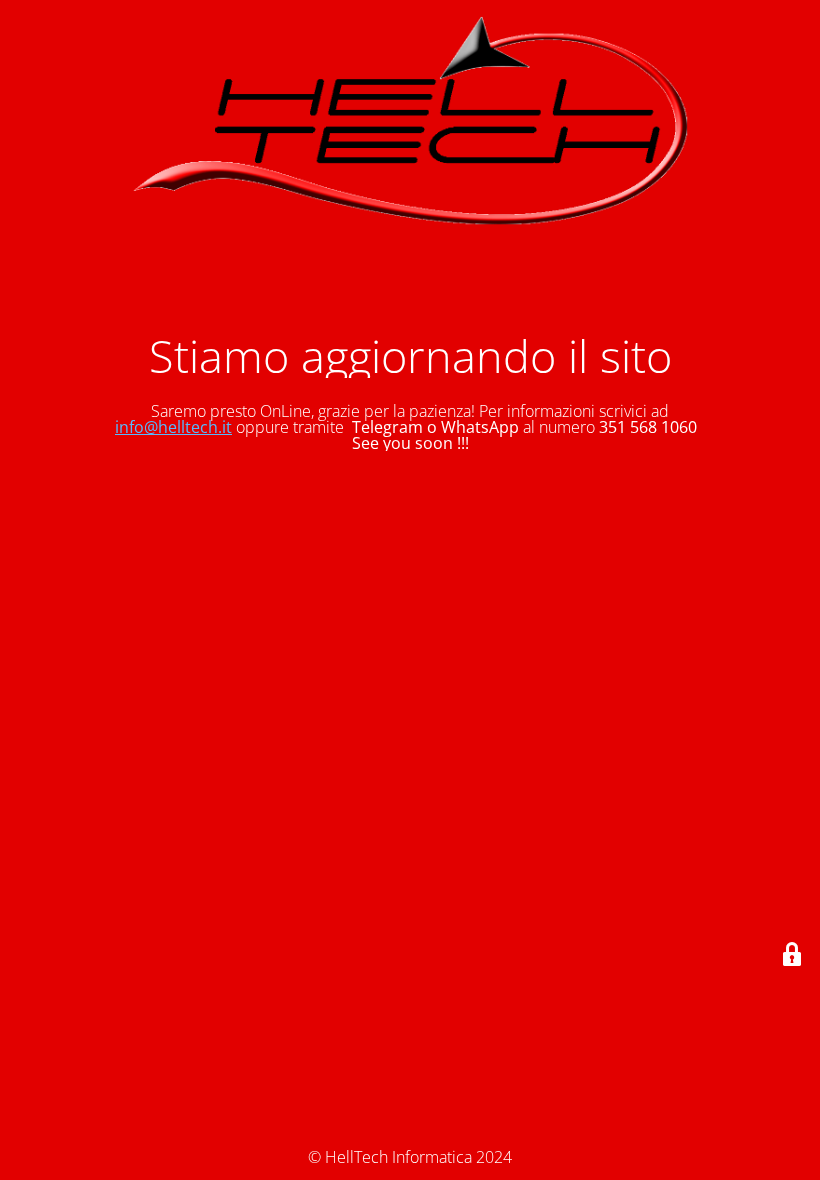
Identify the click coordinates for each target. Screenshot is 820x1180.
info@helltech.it (173, 427)
